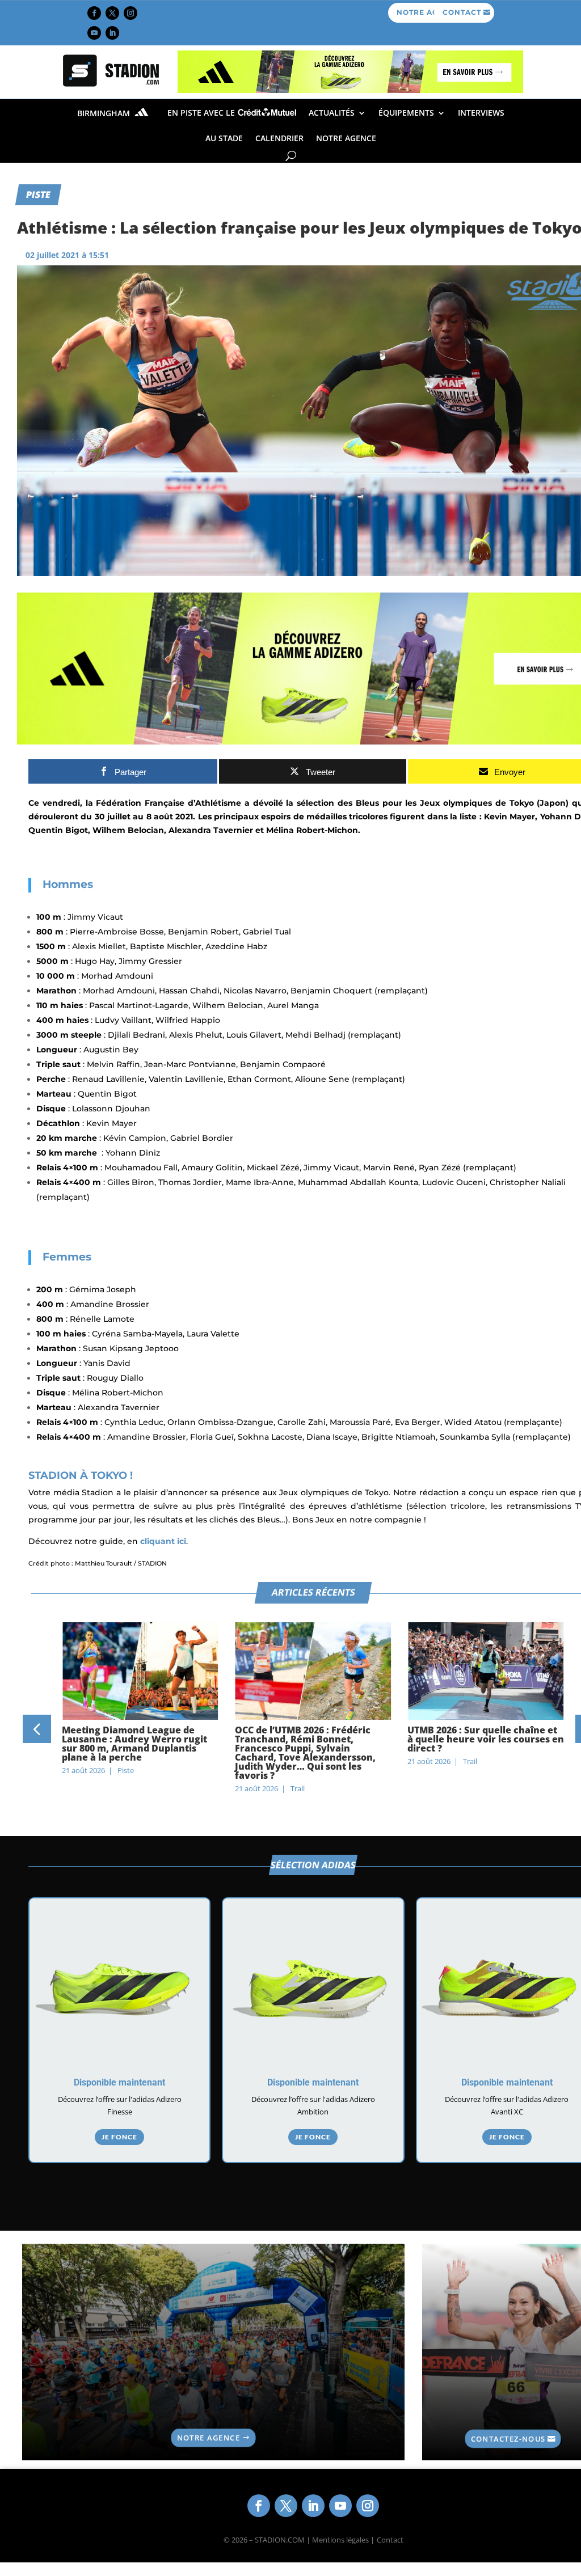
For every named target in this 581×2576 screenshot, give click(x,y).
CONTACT (462, 12)
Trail (298, 1788)
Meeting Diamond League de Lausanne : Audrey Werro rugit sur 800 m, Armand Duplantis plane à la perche (134, 1744)
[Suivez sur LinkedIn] (112, 33)
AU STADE (224, 138)
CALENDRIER (279, 138)
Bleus (367, 803)
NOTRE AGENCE (346, 138)
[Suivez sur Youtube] (94, 33)
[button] (37, 1729)
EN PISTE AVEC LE (202, 113)
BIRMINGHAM (105, 113)
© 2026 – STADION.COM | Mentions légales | (299, 2540)
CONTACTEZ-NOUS (508, 2438)
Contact (390, 2540)
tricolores (368, 817)
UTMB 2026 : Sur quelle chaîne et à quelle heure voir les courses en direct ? (486, 1739)
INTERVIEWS (481, 113)
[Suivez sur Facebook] (94, 13)
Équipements (406, 113)
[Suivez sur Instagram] (130, 13)
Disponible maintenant (119, 2082)
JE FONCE (119, 2137)
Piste (38, 194)
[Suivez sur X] (112, 13)
